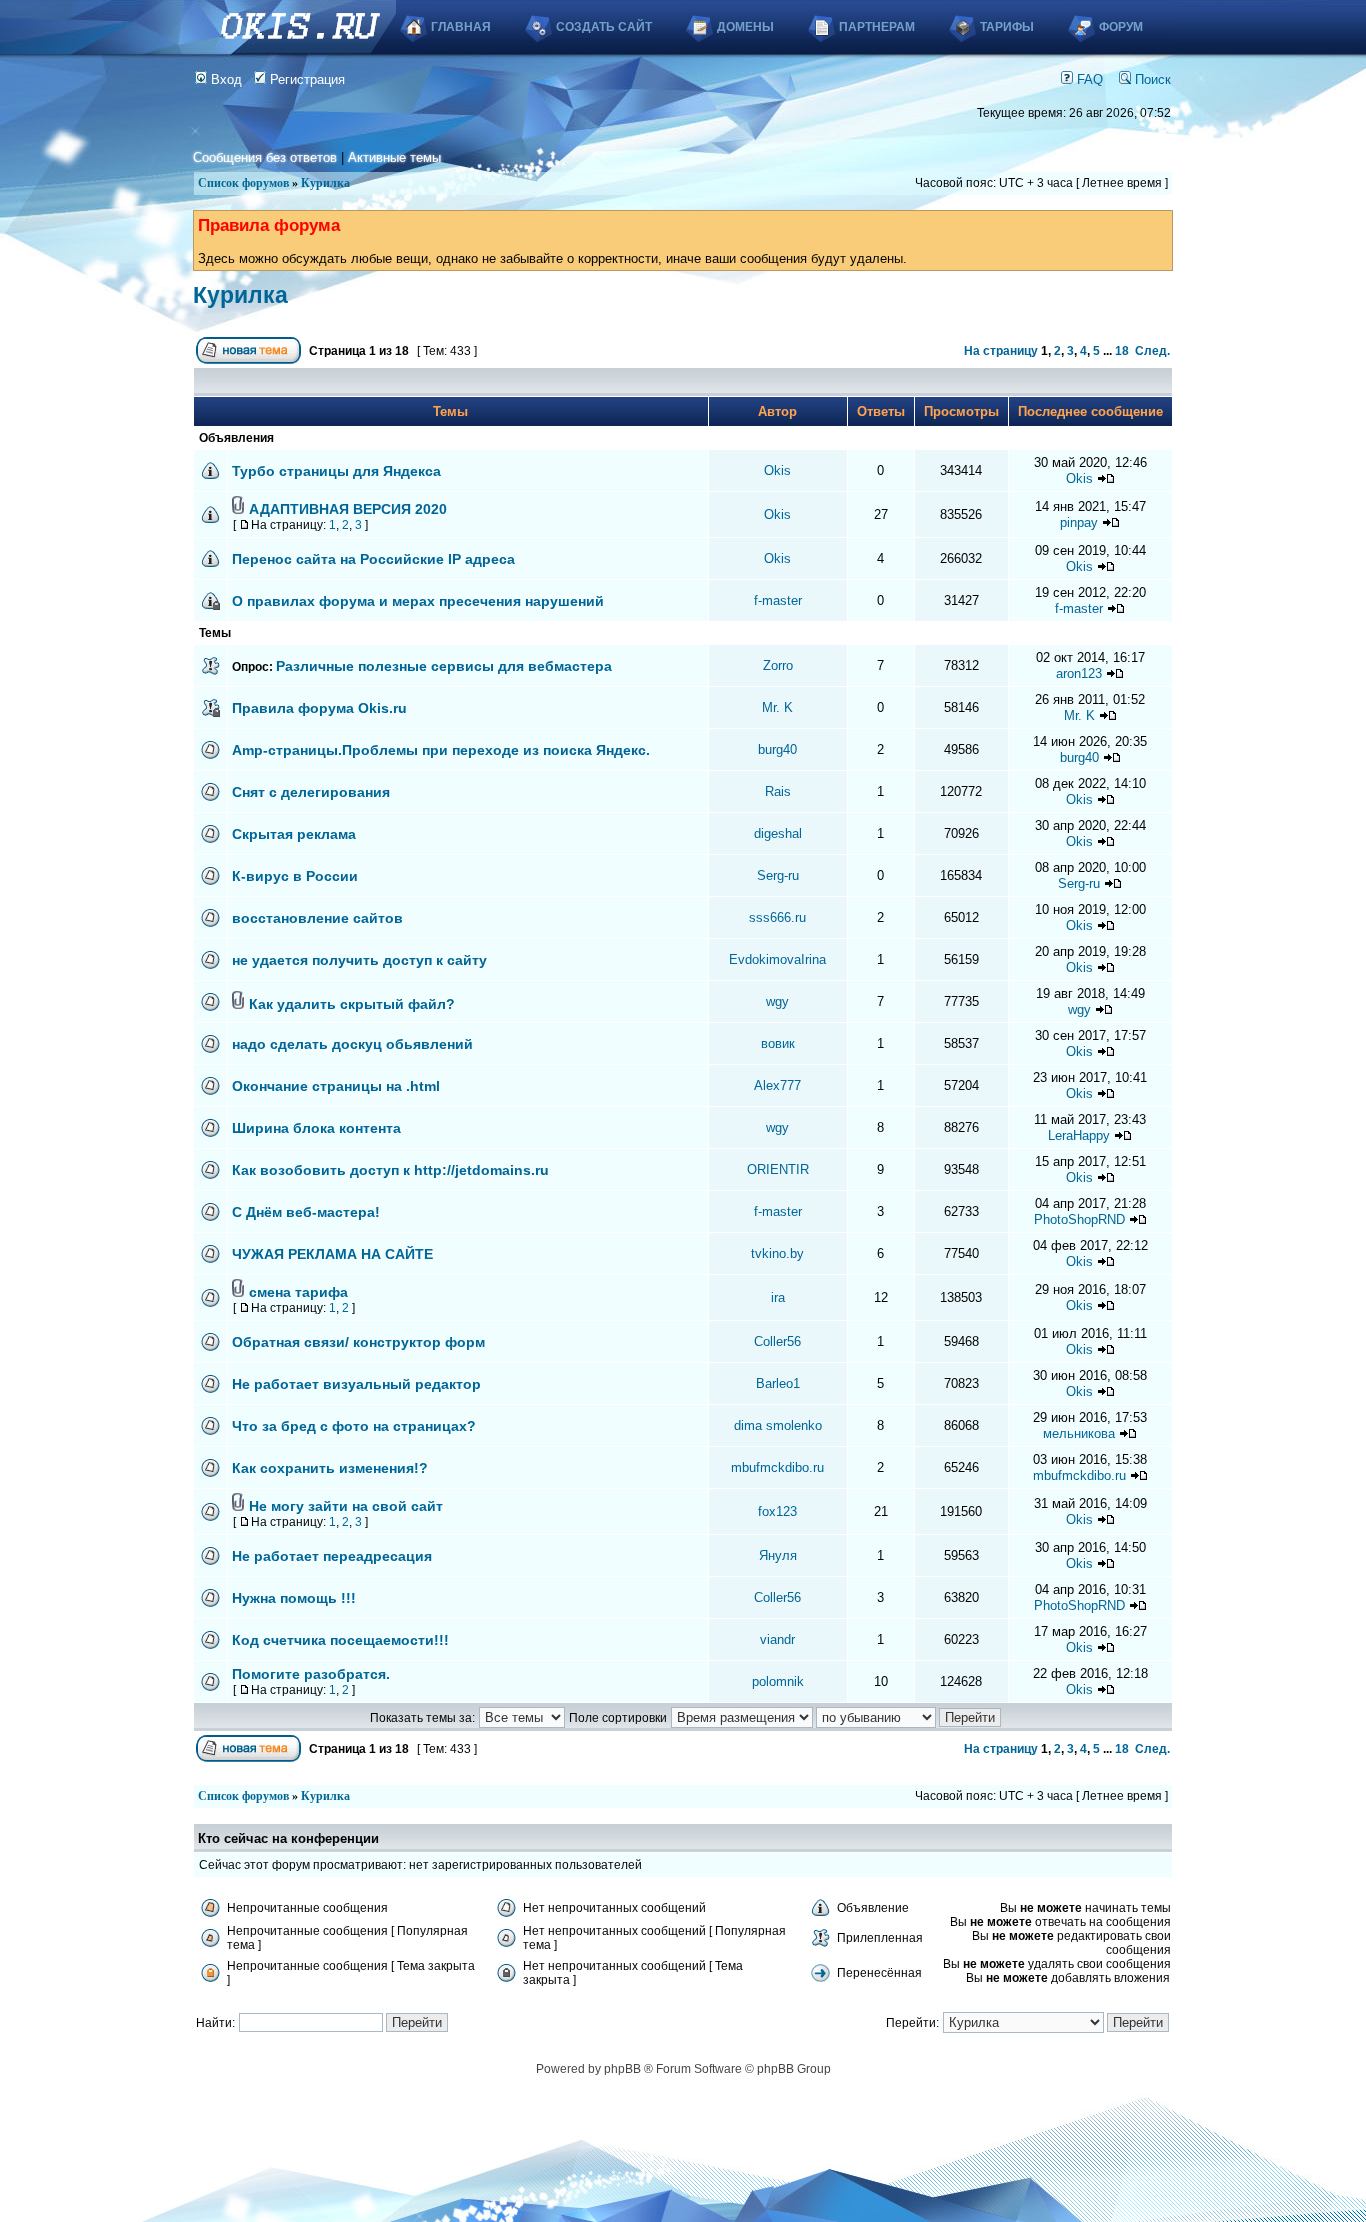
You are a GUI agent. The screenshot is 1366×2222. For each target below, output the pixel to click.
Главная (461, 27)
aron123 (1079, 673)
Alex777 (777, 1085)
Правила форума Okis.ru (319, 708)
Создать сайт (604, 27)
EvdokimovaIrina (777, 959)
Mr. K (777, 707)
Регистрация (305, 79)
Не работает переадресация (332, 1556)
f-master (778, 600)
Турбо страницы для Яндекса (336, 471)
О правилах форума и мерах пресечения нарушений (418, 601)
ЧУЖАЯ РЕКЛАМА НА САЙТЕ (332, 1254)
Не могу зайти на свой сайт (346, 1506)
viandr (777, 1639)
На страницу (1001, 351)
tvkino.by (777, 1253)
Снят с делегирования (311, 792)
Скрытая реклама (294, 834)
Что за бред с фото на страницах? (354, 1426)
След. (1152, 351)
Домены (745, 27)
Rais (778, 791)
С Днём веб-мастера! (306, 1212)
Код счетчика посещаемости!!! (340, 1640)
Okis (777, 470)
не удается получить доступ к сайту (359, 960)
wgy (777, 1001)
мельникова (1079, 1433)
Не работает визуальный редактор (356, 1384)
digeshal (778, 833)
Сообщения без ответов (265, 157)
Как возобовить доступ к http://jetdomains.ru (390, 1170)
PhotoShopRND (1079, 1219)
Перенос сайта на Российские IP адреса (373, 559)
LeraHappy (1079, 1135)
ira (778, 1297)
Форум (1121, 27)
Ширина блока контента (316, 1128)
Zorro (778, 665)
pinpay (1079, 522)
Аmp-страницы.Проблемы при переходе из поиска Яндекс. (441, 750)
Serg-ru (778, 875)
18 (1122, 351)
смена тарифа (298, 1292)
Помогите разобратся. (311, 1674)
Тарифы (1007, 27)
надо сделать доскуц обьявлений (352, 1044)
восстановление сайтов (317, 918)
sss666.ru (777, 917)
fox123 (777, 1511)
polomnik (778, 1681)
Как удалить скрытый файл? (352, 1004)
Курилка (325, 183)
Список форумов (243, 183)
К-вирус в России (295, 876)
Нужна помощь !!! (294, 1598)
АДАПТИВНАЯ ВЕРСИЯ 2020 (348, 509)
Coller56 (777, 1341)
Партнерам (877, 27)
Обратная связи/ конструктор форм (358, 1342)
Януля (778, 1555)
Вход (224, 79)
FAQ (1088, 79)
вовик (778, 1043)
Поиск (1151, 79)
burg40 (777, 749)
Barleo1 (778, 1383)
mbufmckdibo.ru (777, 1467)
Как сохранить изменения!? (330, 1468)
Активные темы (394, 157)
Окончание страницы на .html (336, 1086)
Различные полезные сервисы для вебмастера (444, 666)
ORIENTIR (778, 1169)
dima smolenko (778, 1425)
